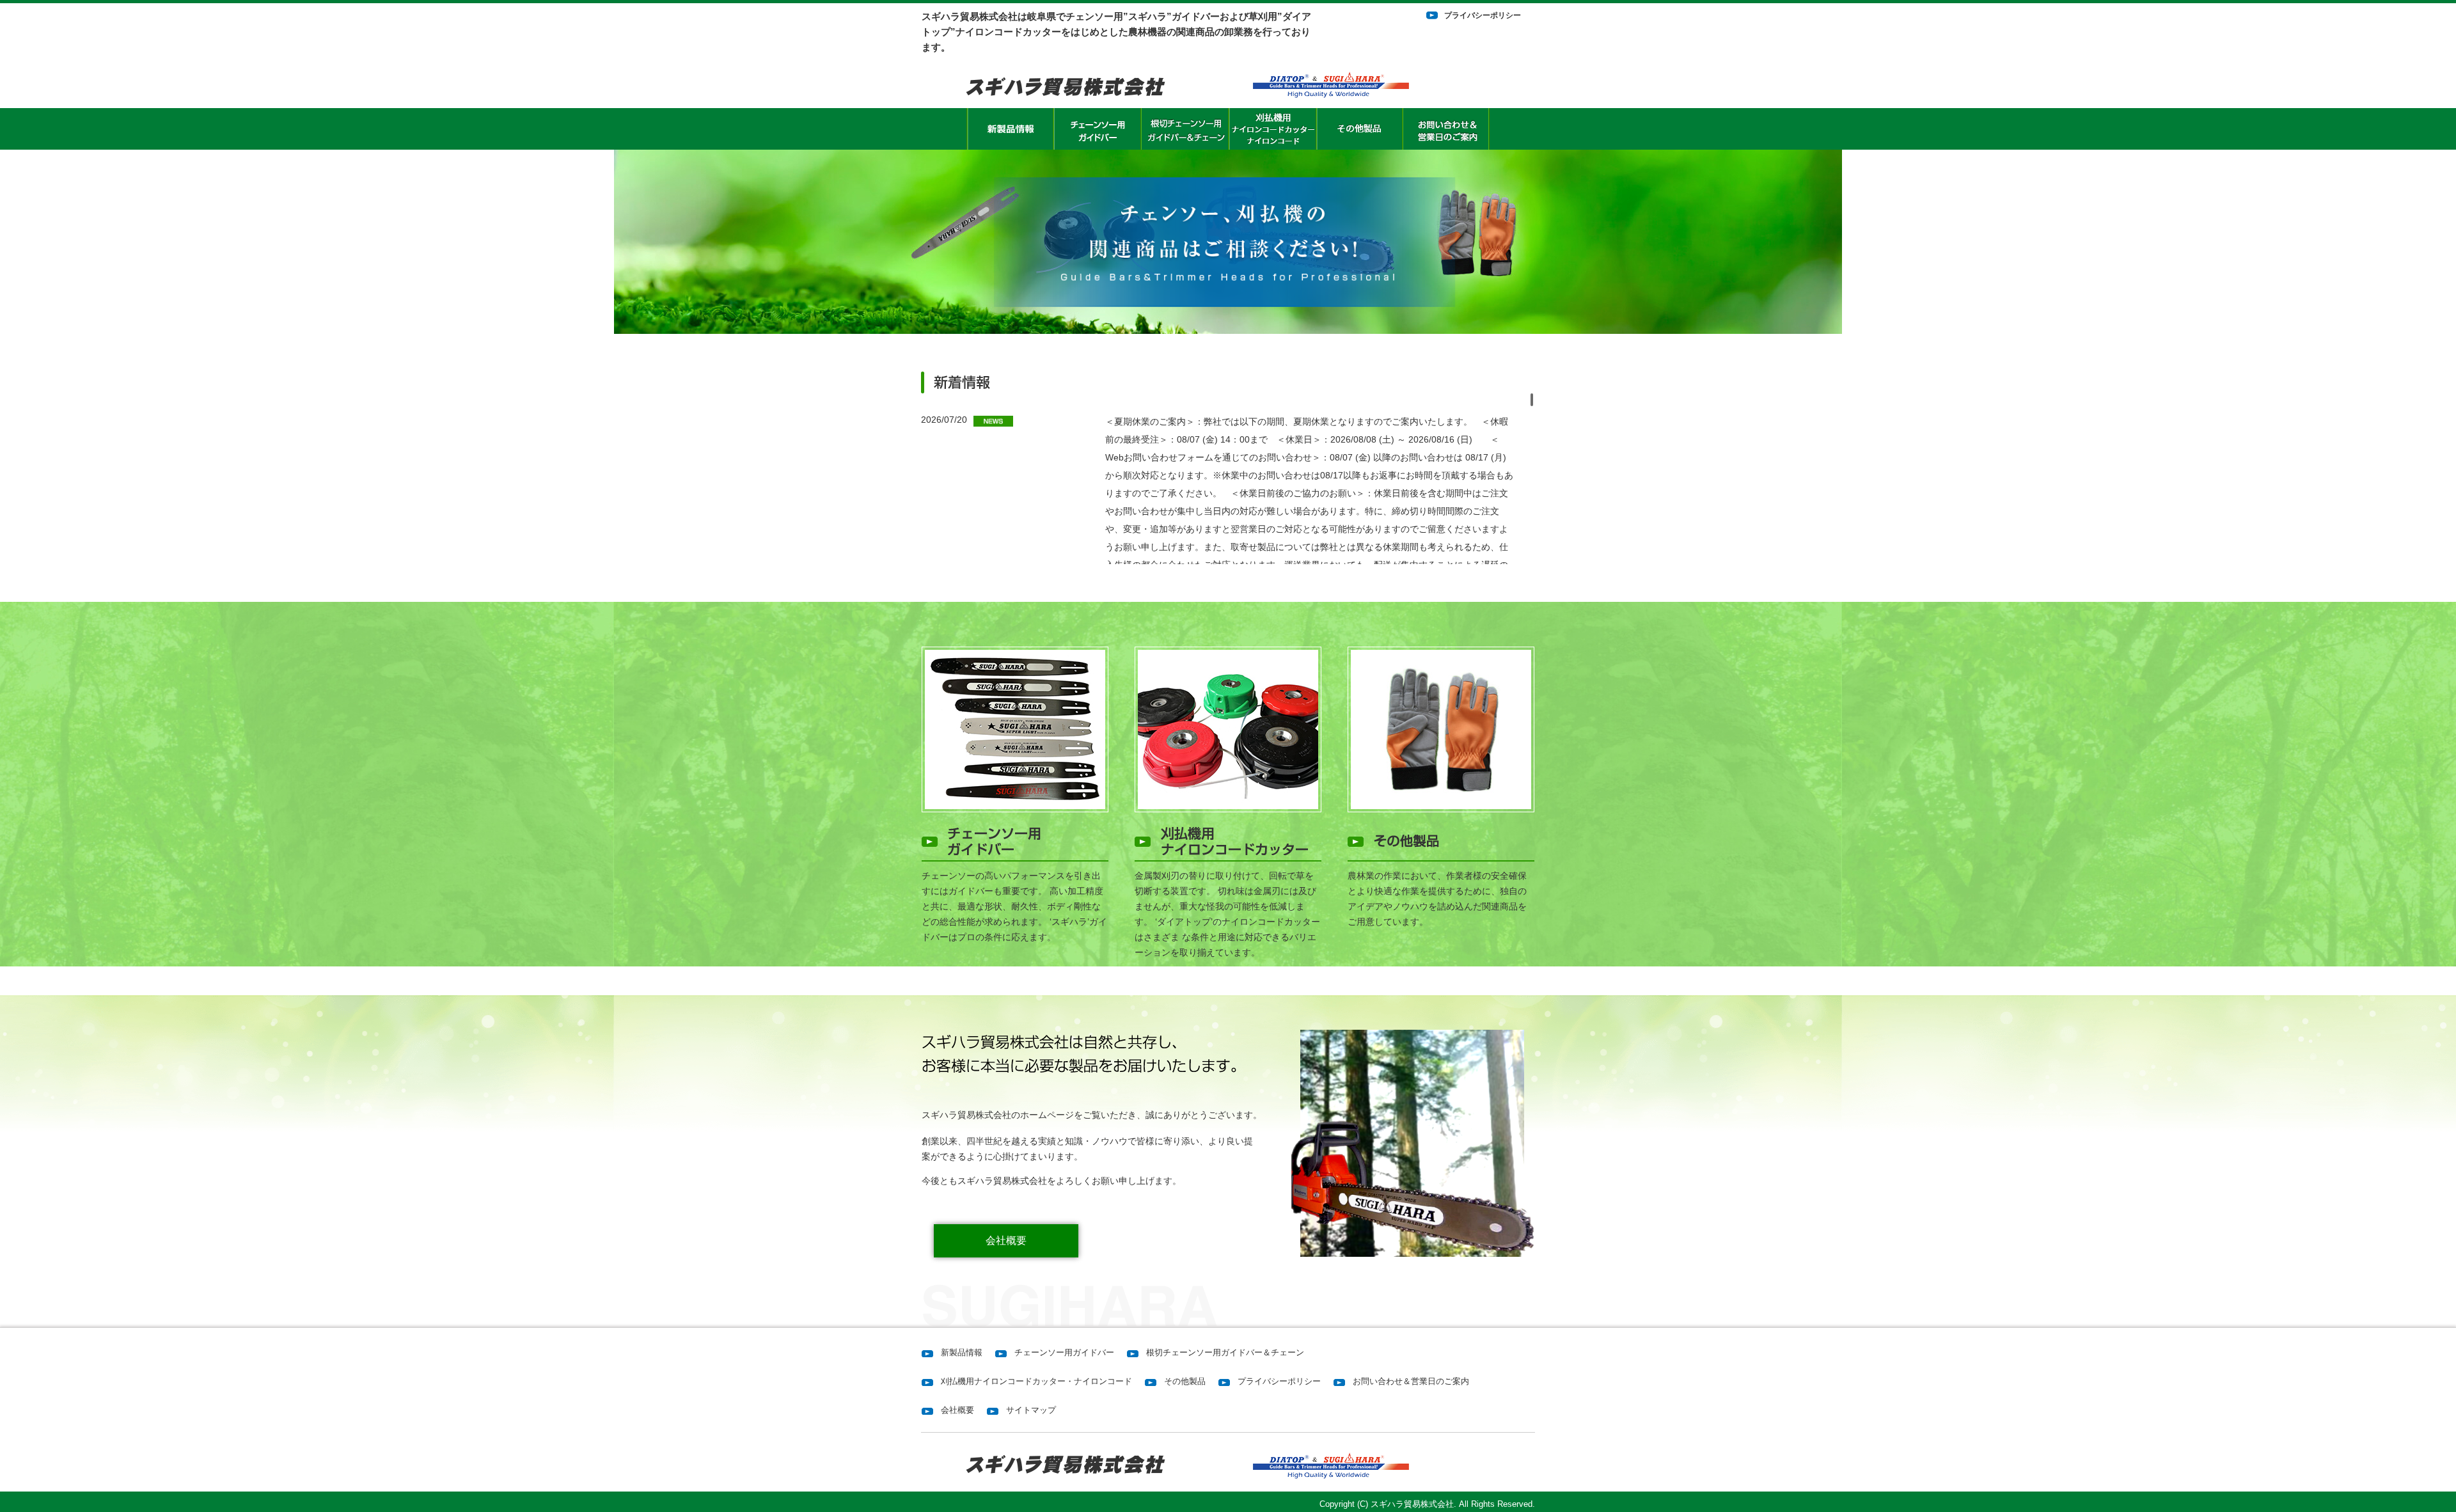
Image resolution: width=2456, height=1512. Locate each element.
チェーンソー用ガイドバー (1064, 1352)
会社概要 (1006, 1240)
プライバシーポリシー (1483, 15)
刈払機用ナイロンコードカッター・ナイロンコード (1036, 1381)
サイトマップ (1031, 1410)
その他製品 (1185, 1381)
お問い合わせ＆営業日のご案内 (1411, 1381)
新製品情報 (962, 1352)
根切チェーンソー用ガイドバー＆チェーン (1225, 1352)
